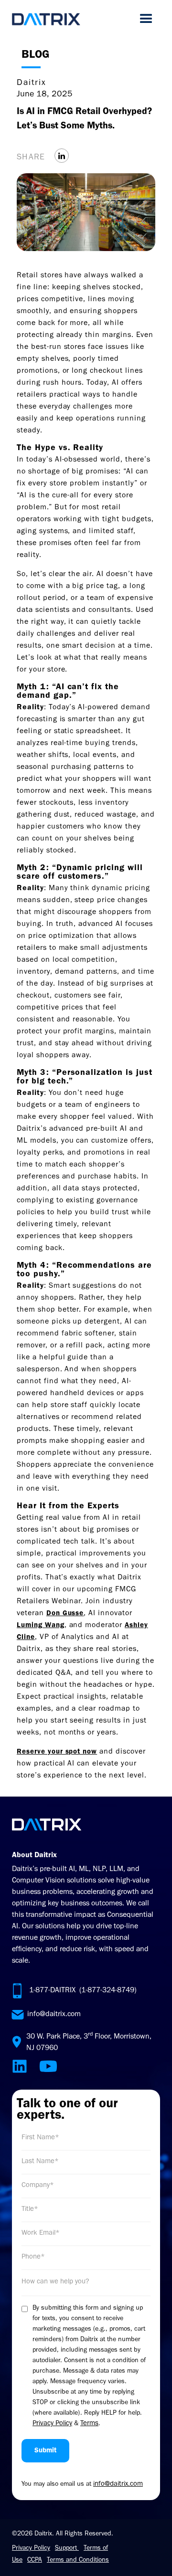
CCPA (35, 2561)
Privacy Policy (52, 2424)
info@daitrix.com (54, 2015)
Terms (89, 2424)
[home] (46, 19)
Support (67, 2549)
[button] (146, 19)
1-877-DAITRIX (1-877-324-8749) (83, 1991)
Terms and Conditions (78, 2561)
